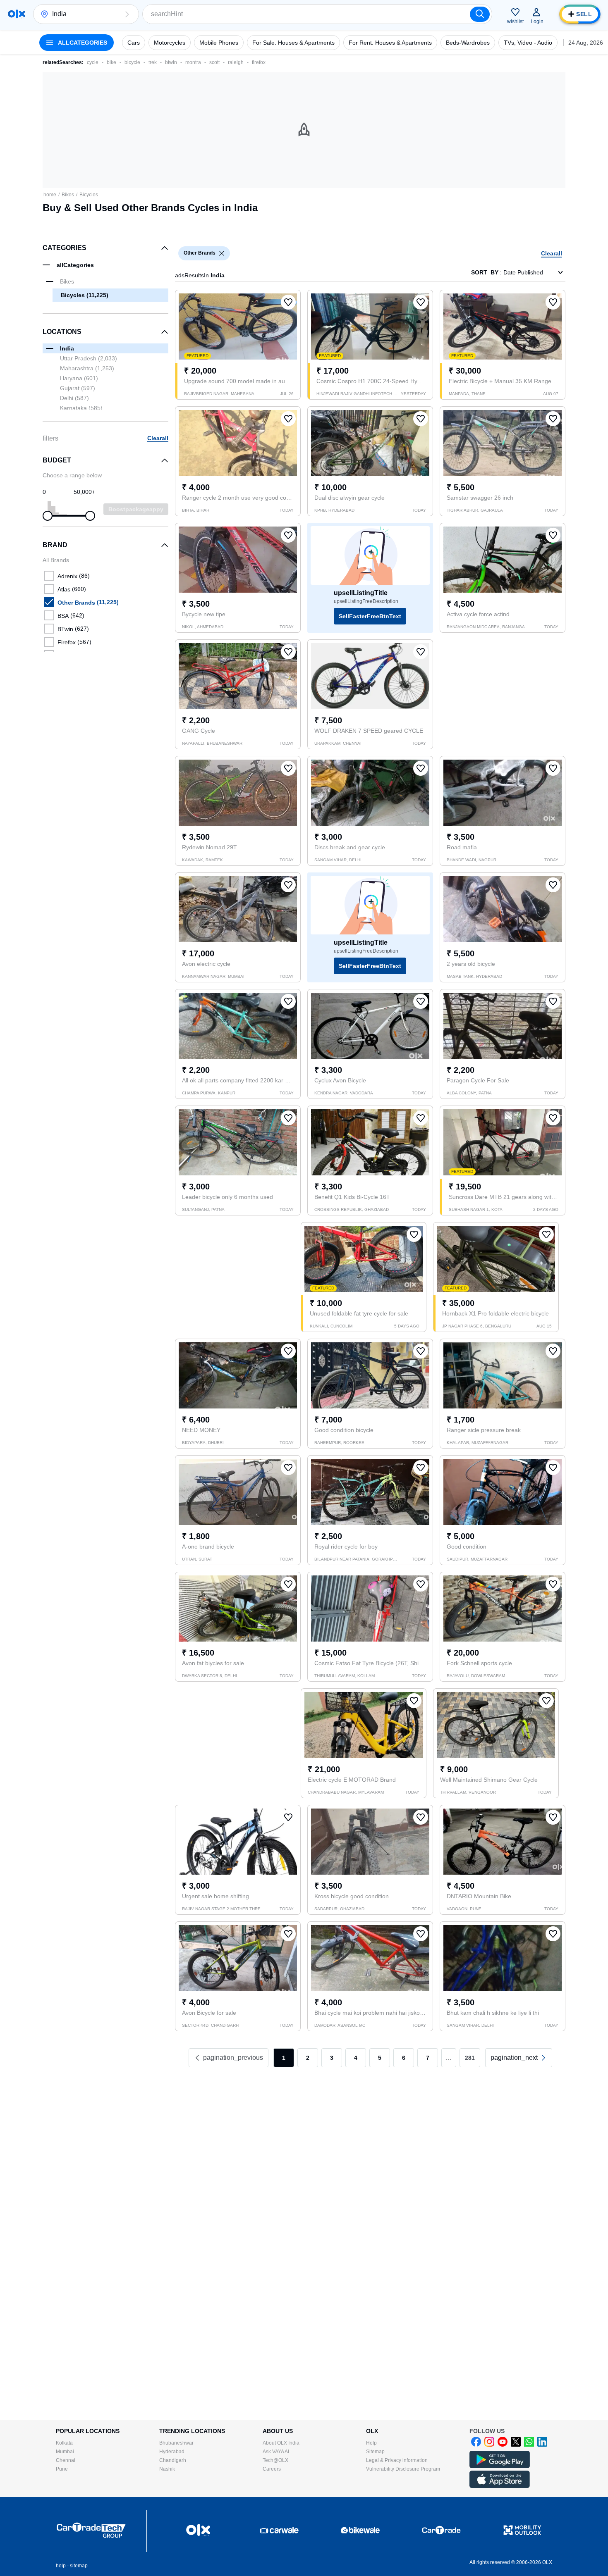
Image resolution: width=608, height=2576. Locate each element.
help (61, 2566)
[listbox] (222, 253)
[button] (127, 14)
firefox (259, 62)
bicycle (132, 62)
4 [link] (356, 2058)
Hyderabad (172, 2452)
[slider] (48, 516)
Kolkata (64, 2443)
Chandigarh (173, 2460)
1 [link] (284, 2058)
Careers (272, 2469)
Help (371, 2443)
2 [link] (308, 2058)
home (50, 195)
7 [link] (428, 2058)
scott (214, 62)
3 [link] (332, 2058)
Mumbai (65, 2452)
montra (193, 62)
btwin (171, 62)
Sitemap (375, 2452)
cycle (93, 62)
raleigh (236, 62)
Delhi (74, 398)
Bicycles (89, 195)
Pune (62, 2469)
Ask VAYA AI (276, 2452)
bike (111, 62)
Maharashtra (87, 368)
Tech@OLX (275, 2460)
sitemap (79, 2566)
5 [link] (380, 2058)
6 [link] (404, 2058)
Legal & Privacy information (397, 2460)
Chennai (66, 2460)
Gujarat (78, 388)
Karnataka (81, 408)
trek (153, 62)
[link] (519, 2058)
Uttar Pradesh (89, 358)
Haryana (79, 378)
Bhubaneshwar (176, 2443)
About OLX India (281, 2443)
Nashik (167, 2469)
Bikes (68, 195)
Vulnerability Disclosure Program (403, 2469)
